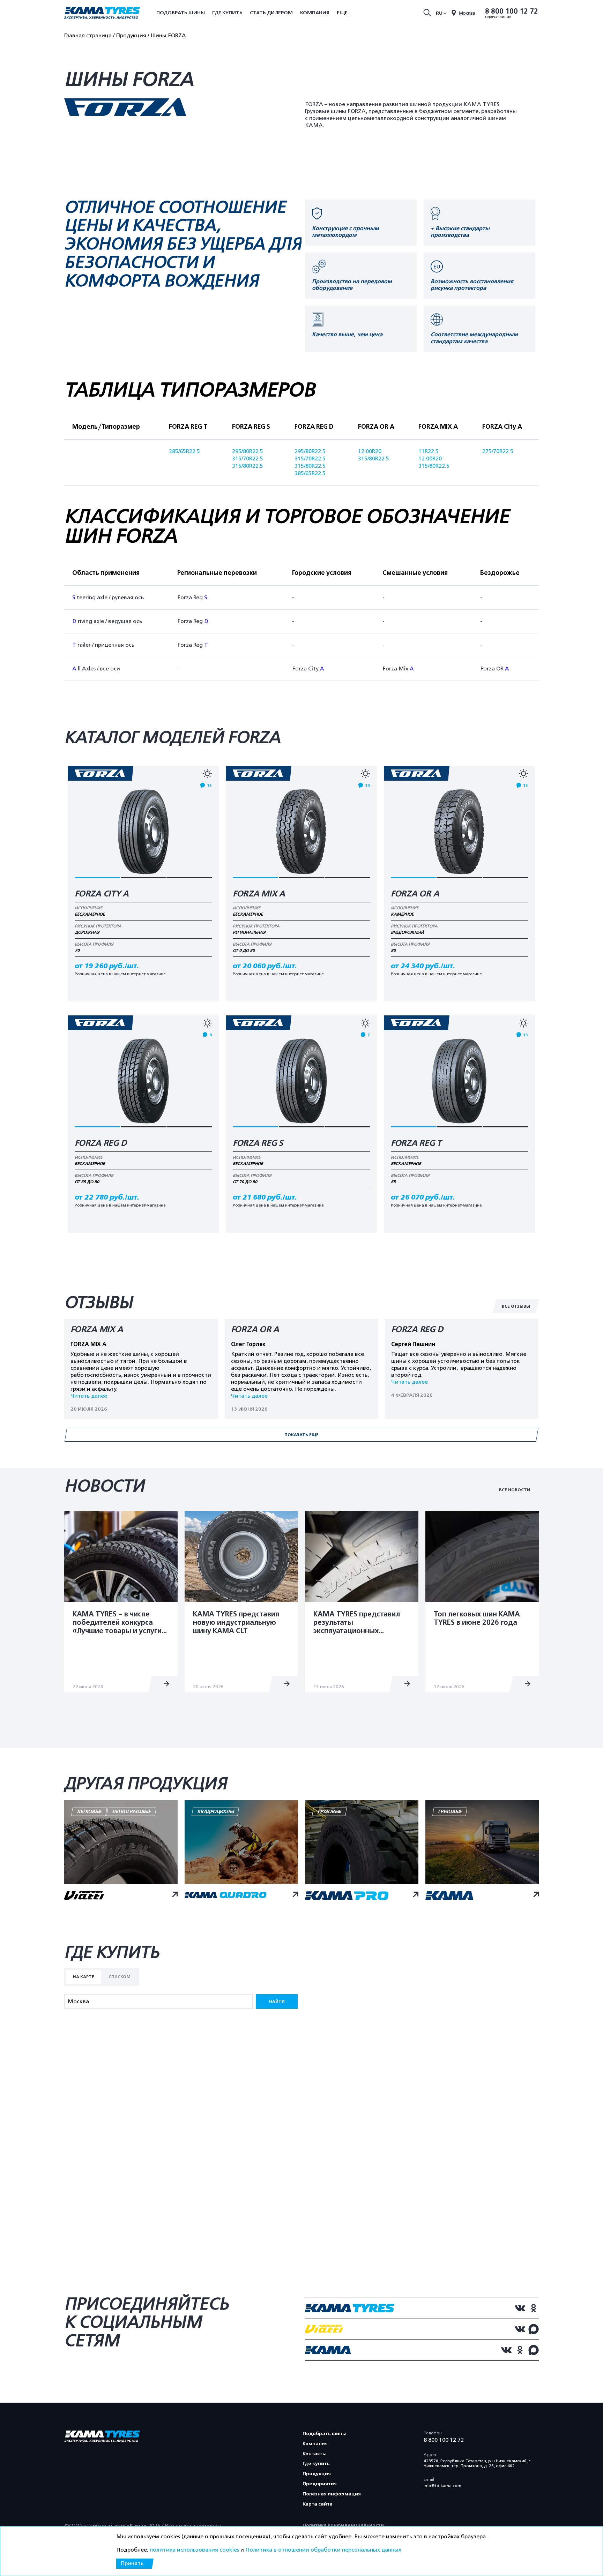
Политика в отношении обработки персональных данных (323, 2550)
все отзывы (516, 1306)
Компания (315, 13)
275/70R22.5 (498, 451)
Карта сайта (318, 2504)
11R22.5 (429, 451)
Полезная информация (332, 2494)
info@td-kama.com (442, 2486)
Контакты (315, 2454)
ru (439, 13)
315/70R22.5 (248, 459)
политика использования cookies (194, 2550)
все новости (515, 1490)
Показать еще (301, 1435)
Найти (277, 2002)
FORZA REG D (100, 1143)
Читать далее (89, 1396)
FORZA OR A (415, 894)
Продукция (317, 2474)
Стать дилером (271, 13)
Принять (132, 2563)
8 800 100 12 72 (512, 12)
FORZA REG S (258, 1143)
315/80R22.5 (248, 466)
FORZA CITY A (102, 894)
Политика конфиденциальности (343, 2525)
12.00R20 (370, 451)
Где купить (227, 13)
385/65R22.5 (184, 451)
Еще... (344, 13)
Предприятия (320, 2484)
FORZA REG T (416, 1143)
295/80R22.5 (248, 451)
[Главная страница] (102, 14)
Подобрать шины (181, 13)
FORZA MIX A (259, 894)
